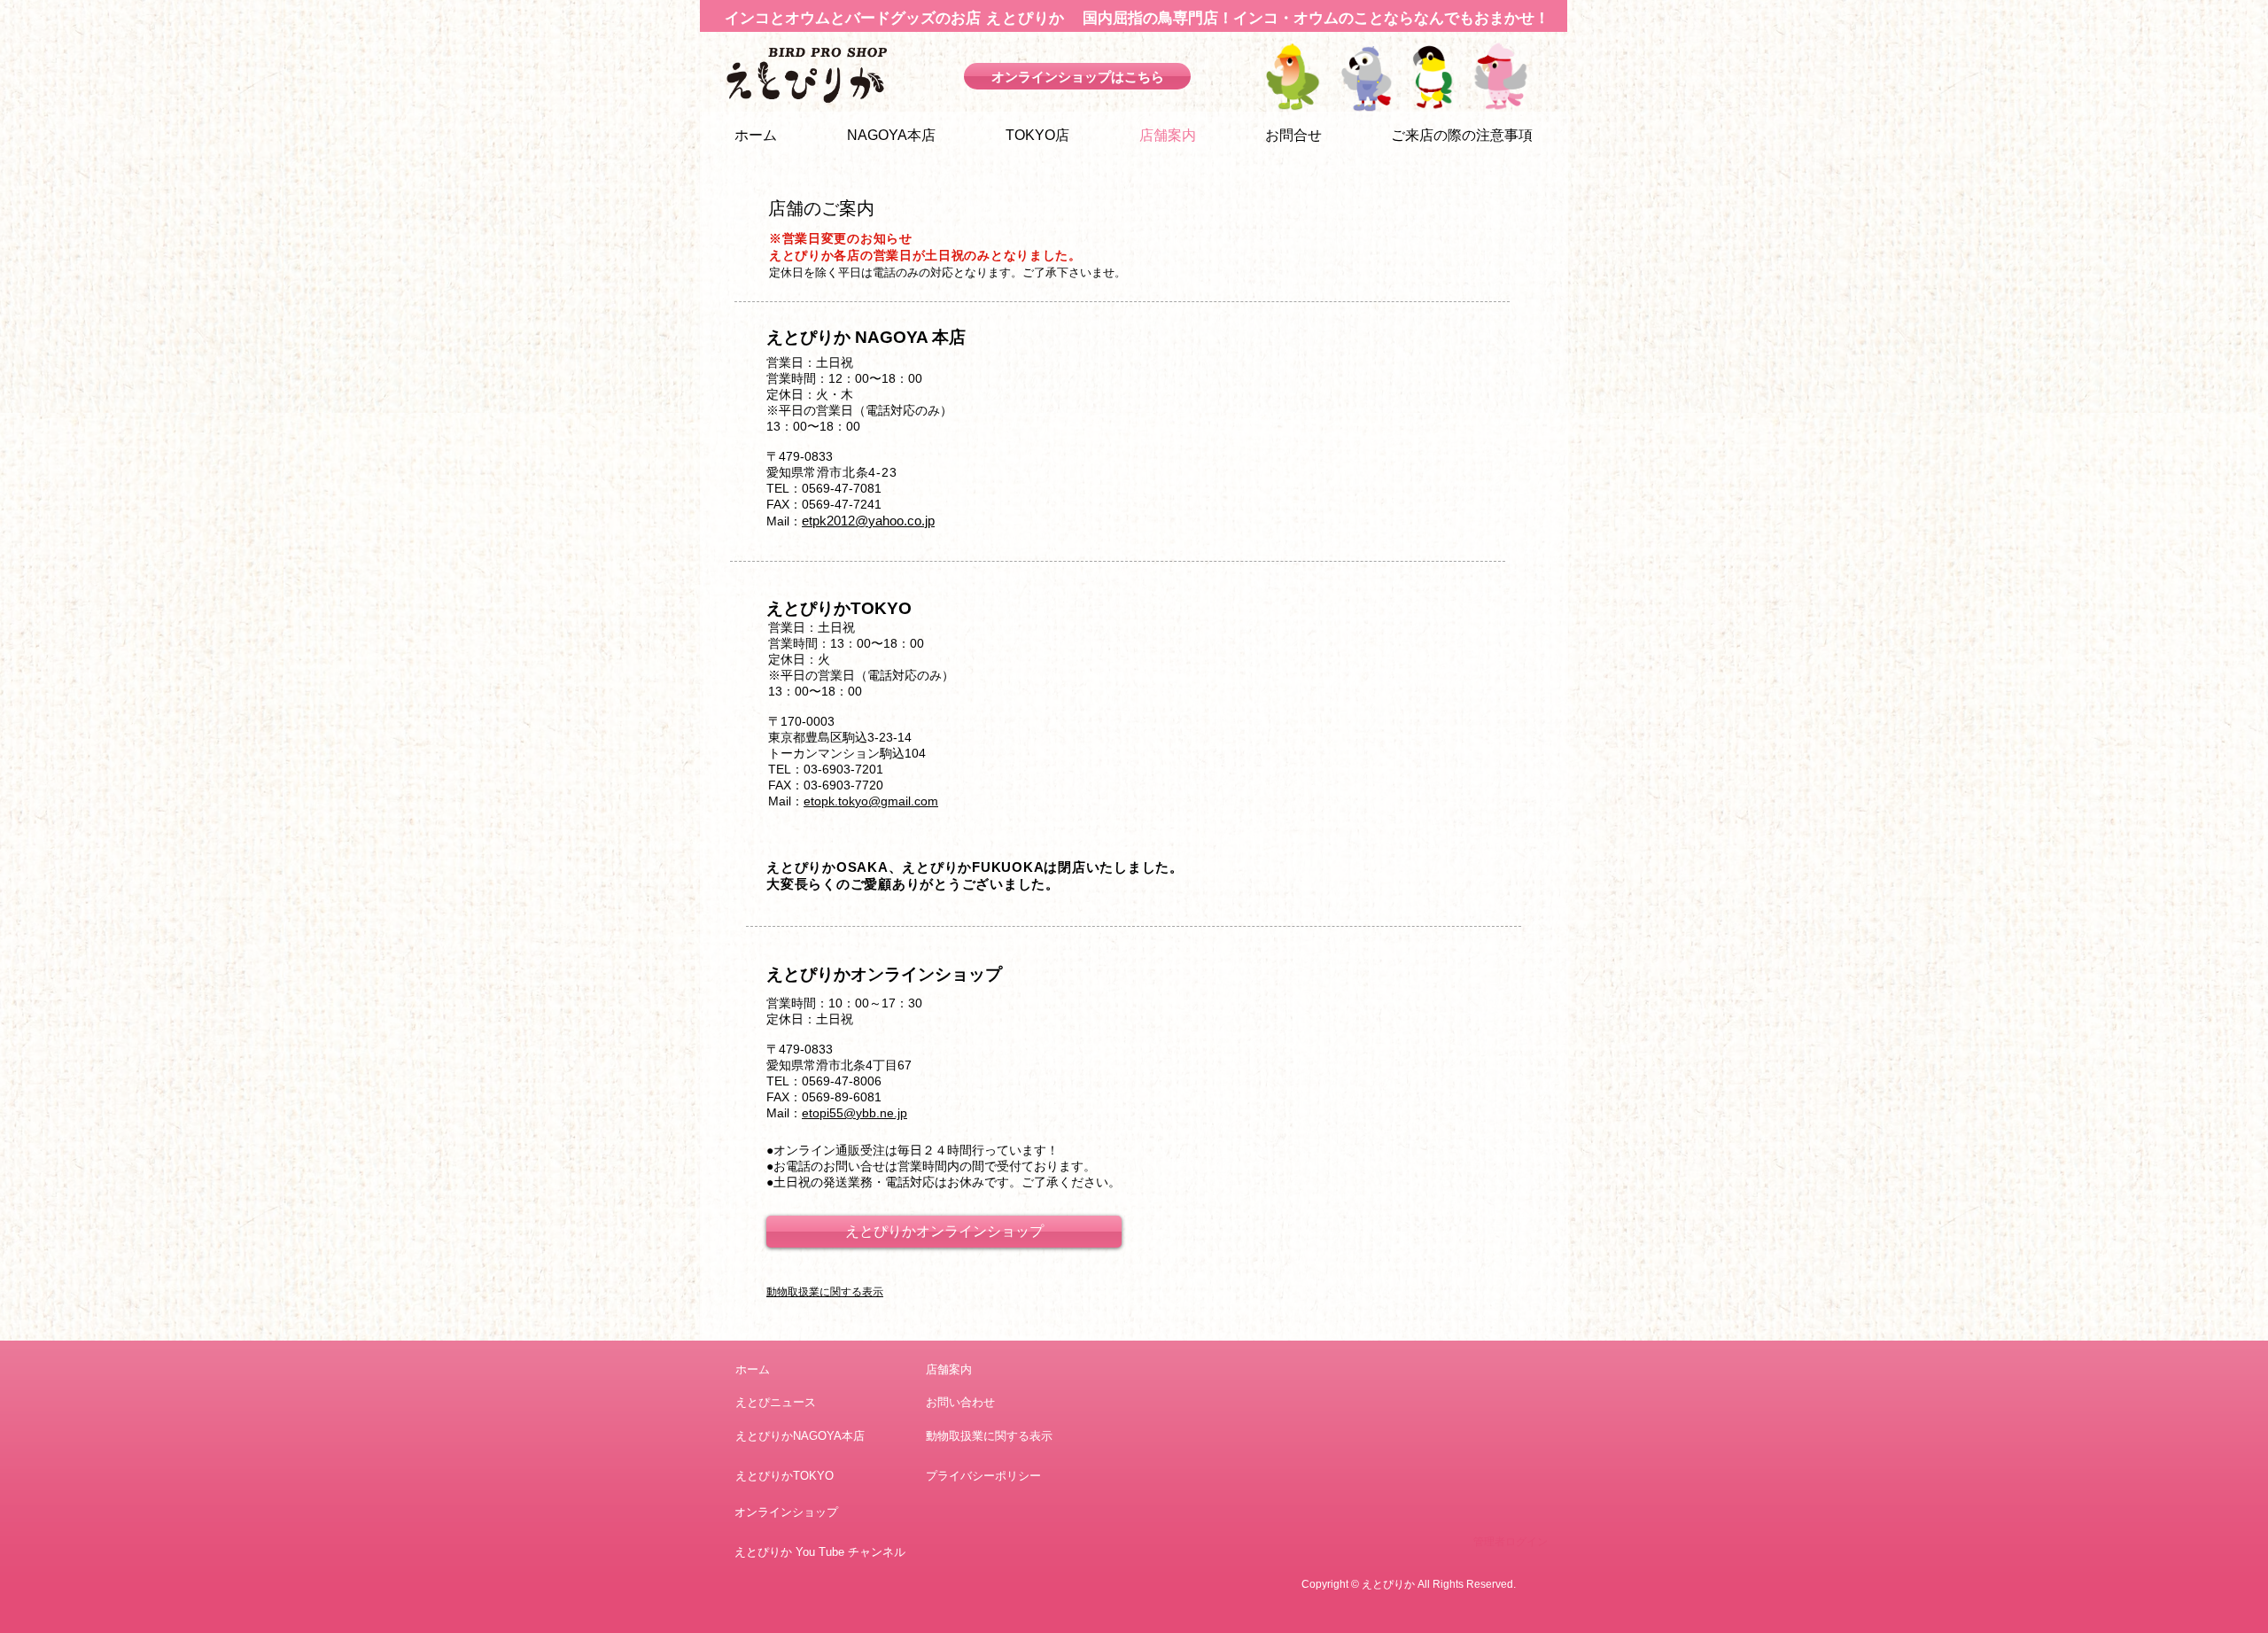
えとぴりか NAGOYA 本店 (866, 337)
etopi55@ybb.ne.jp (854, 1113)
